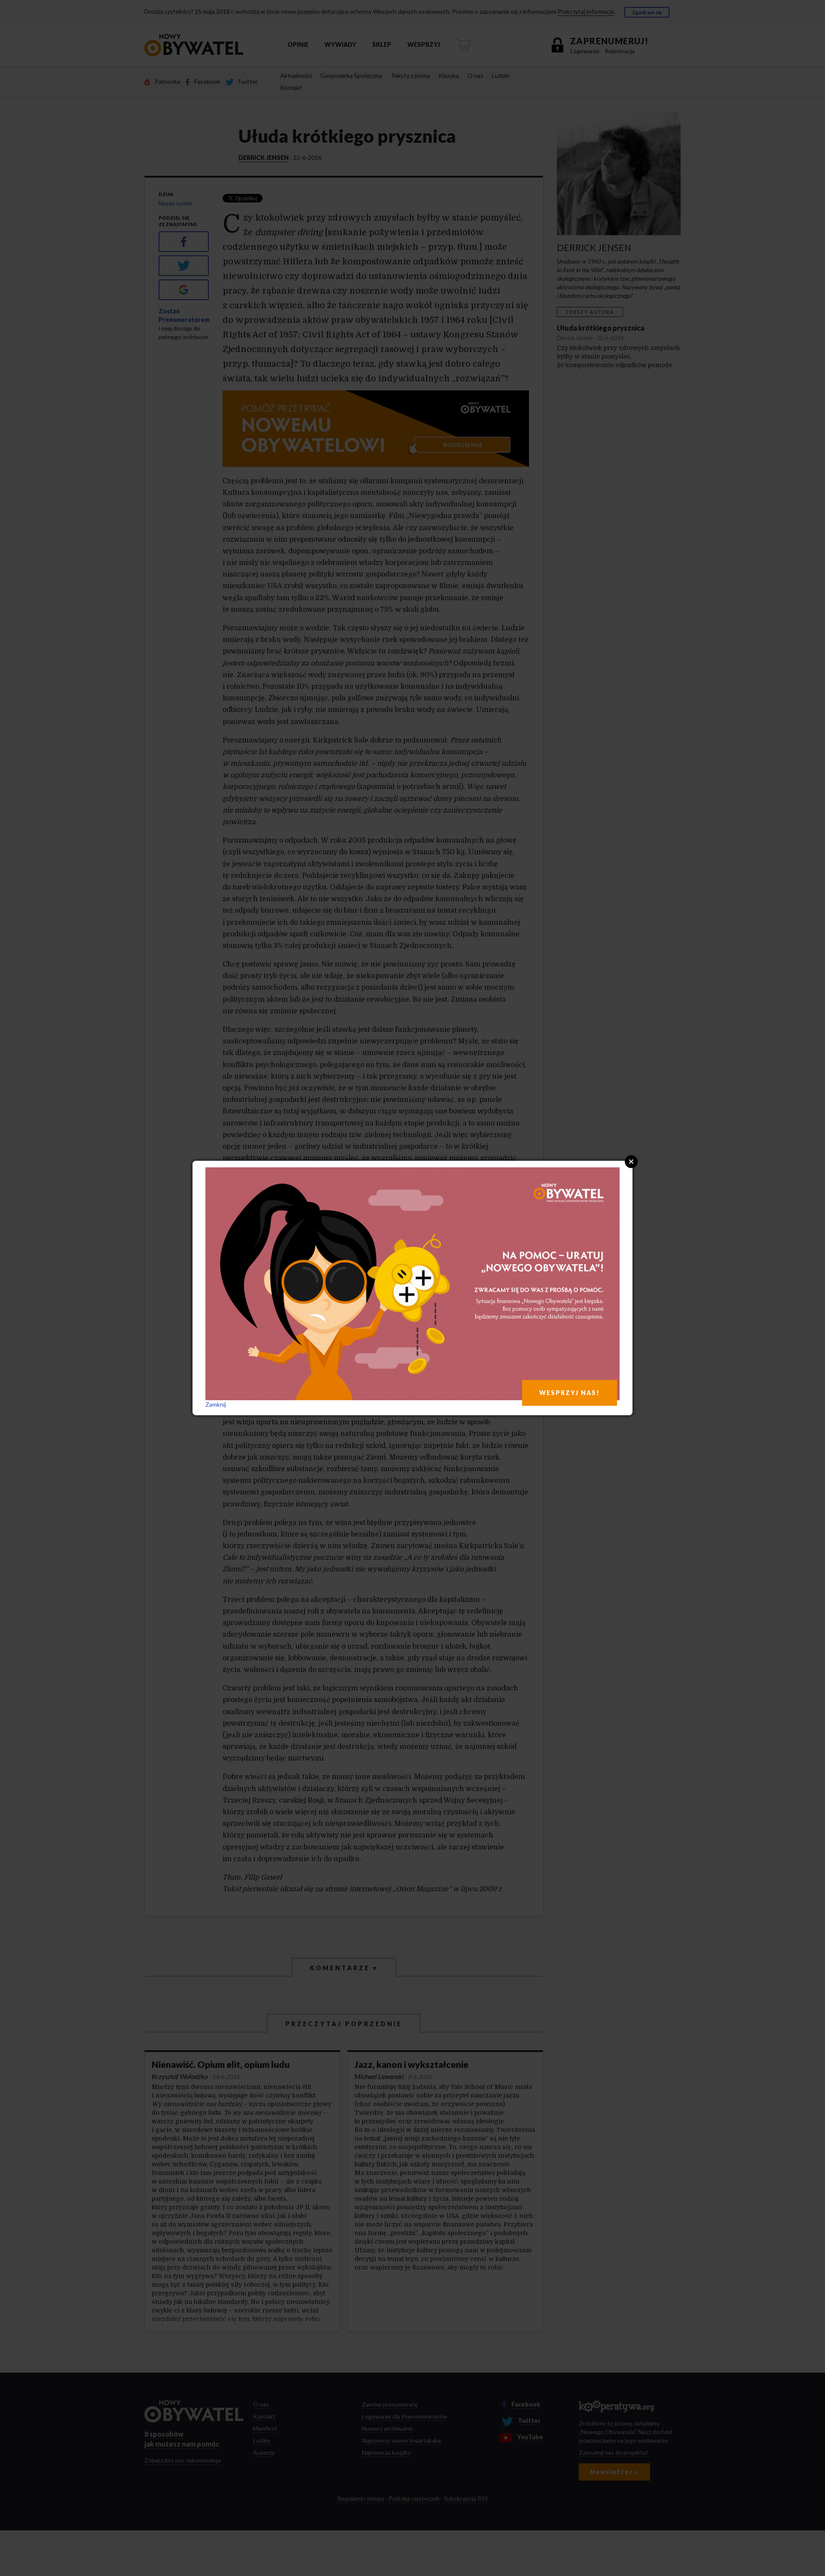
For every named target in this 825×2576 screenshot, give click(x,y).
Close (631, 1162)
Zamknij (216, 1404)
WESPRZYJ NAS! (570, 1393)
